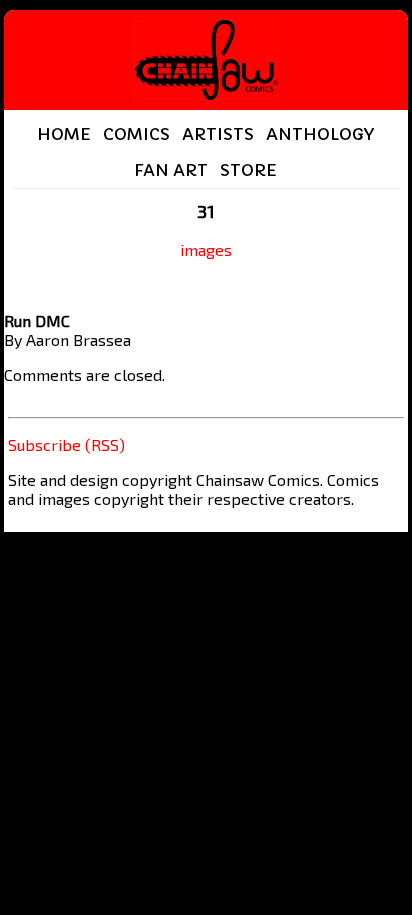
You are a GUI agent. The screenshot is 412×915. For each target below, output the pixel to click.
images (206, 249)
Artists (218, 134)
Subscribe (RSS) (66, 444)
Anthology (320, 134)
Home (64, 134)
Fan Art (171, 170)
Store (248, 170)
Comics (136, 134)
